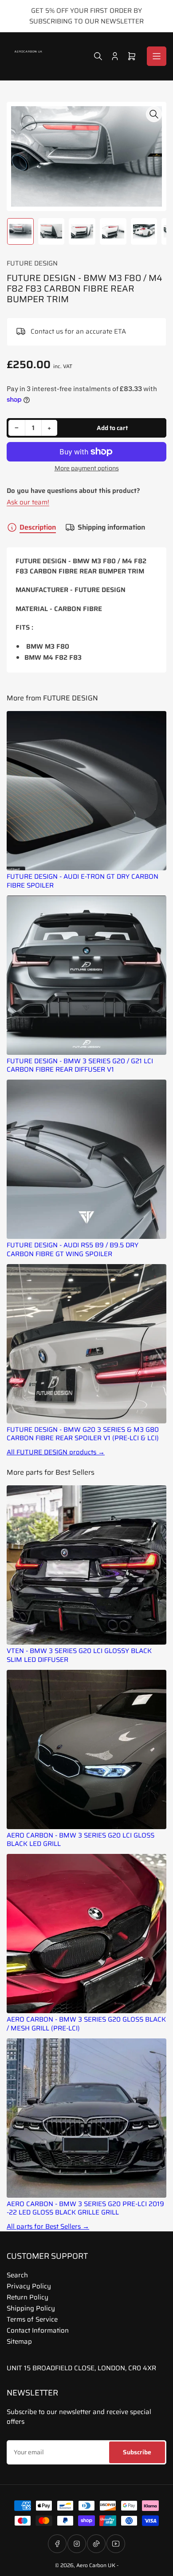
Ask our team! (28, 502)
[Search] (98, 56)
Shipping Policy (31, 2308)
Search (17, 2275)
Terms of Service (32, 2319)
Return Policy (28, 2297)
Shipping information (111, 527)
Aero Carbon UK (96, 2565)
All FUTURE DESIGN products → (56, 1452)
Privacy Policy (29, 2286)
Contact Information (38, 2330)
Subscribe (137, 2452)
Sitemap (19, 2341)
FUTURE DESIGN (32, 263)
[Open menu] (157, 56)
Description (38, 527)
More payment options (87, 468)
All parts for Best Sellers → (48, 2227)
